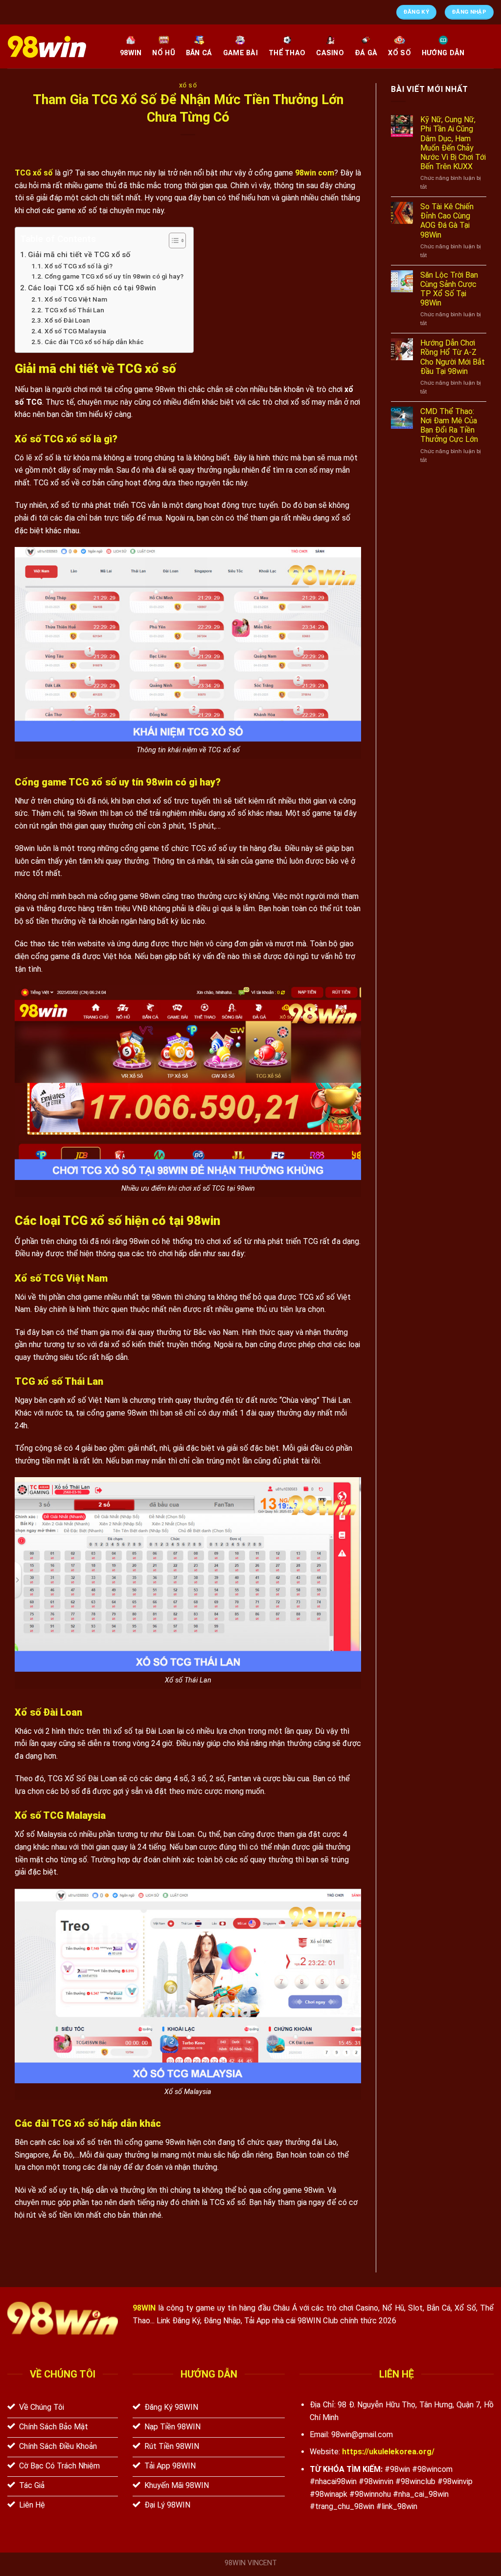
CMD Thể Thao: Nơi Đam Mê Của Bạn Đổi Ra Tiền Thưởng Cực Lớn (449, 426)
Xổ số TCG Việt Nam (76, 299)
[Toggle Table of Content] (172, 240)
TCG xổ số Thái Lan (74, 310)
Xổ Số (188, 86)
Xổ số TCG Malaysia (75, 331)
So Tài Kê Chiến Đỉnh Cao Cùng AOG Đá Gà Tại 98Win (447, 221)
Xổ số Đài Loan (67, 320)
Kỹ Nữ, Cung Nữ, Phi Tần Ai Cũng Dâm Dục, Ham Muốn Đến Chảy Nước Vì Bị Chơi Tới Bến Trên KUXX (453, 143)
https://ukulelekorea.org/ (388, 2452)
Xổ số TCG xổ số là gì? (79, 266)
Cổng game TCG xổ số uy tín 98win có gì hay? (114, 276)
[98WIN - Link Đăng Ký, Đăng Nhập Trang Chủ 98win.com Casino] (56, 47)
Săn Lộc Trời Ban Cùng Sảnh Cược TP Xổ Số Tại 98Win (449, 289)
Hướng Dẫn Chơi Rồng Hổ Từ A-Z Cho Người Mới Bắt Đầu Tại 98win (453, 357)
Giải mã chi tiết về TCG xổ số (80, 255)
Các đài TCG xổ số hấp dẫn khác (94, 342)
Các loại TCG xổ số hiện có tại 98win (92, 288)
